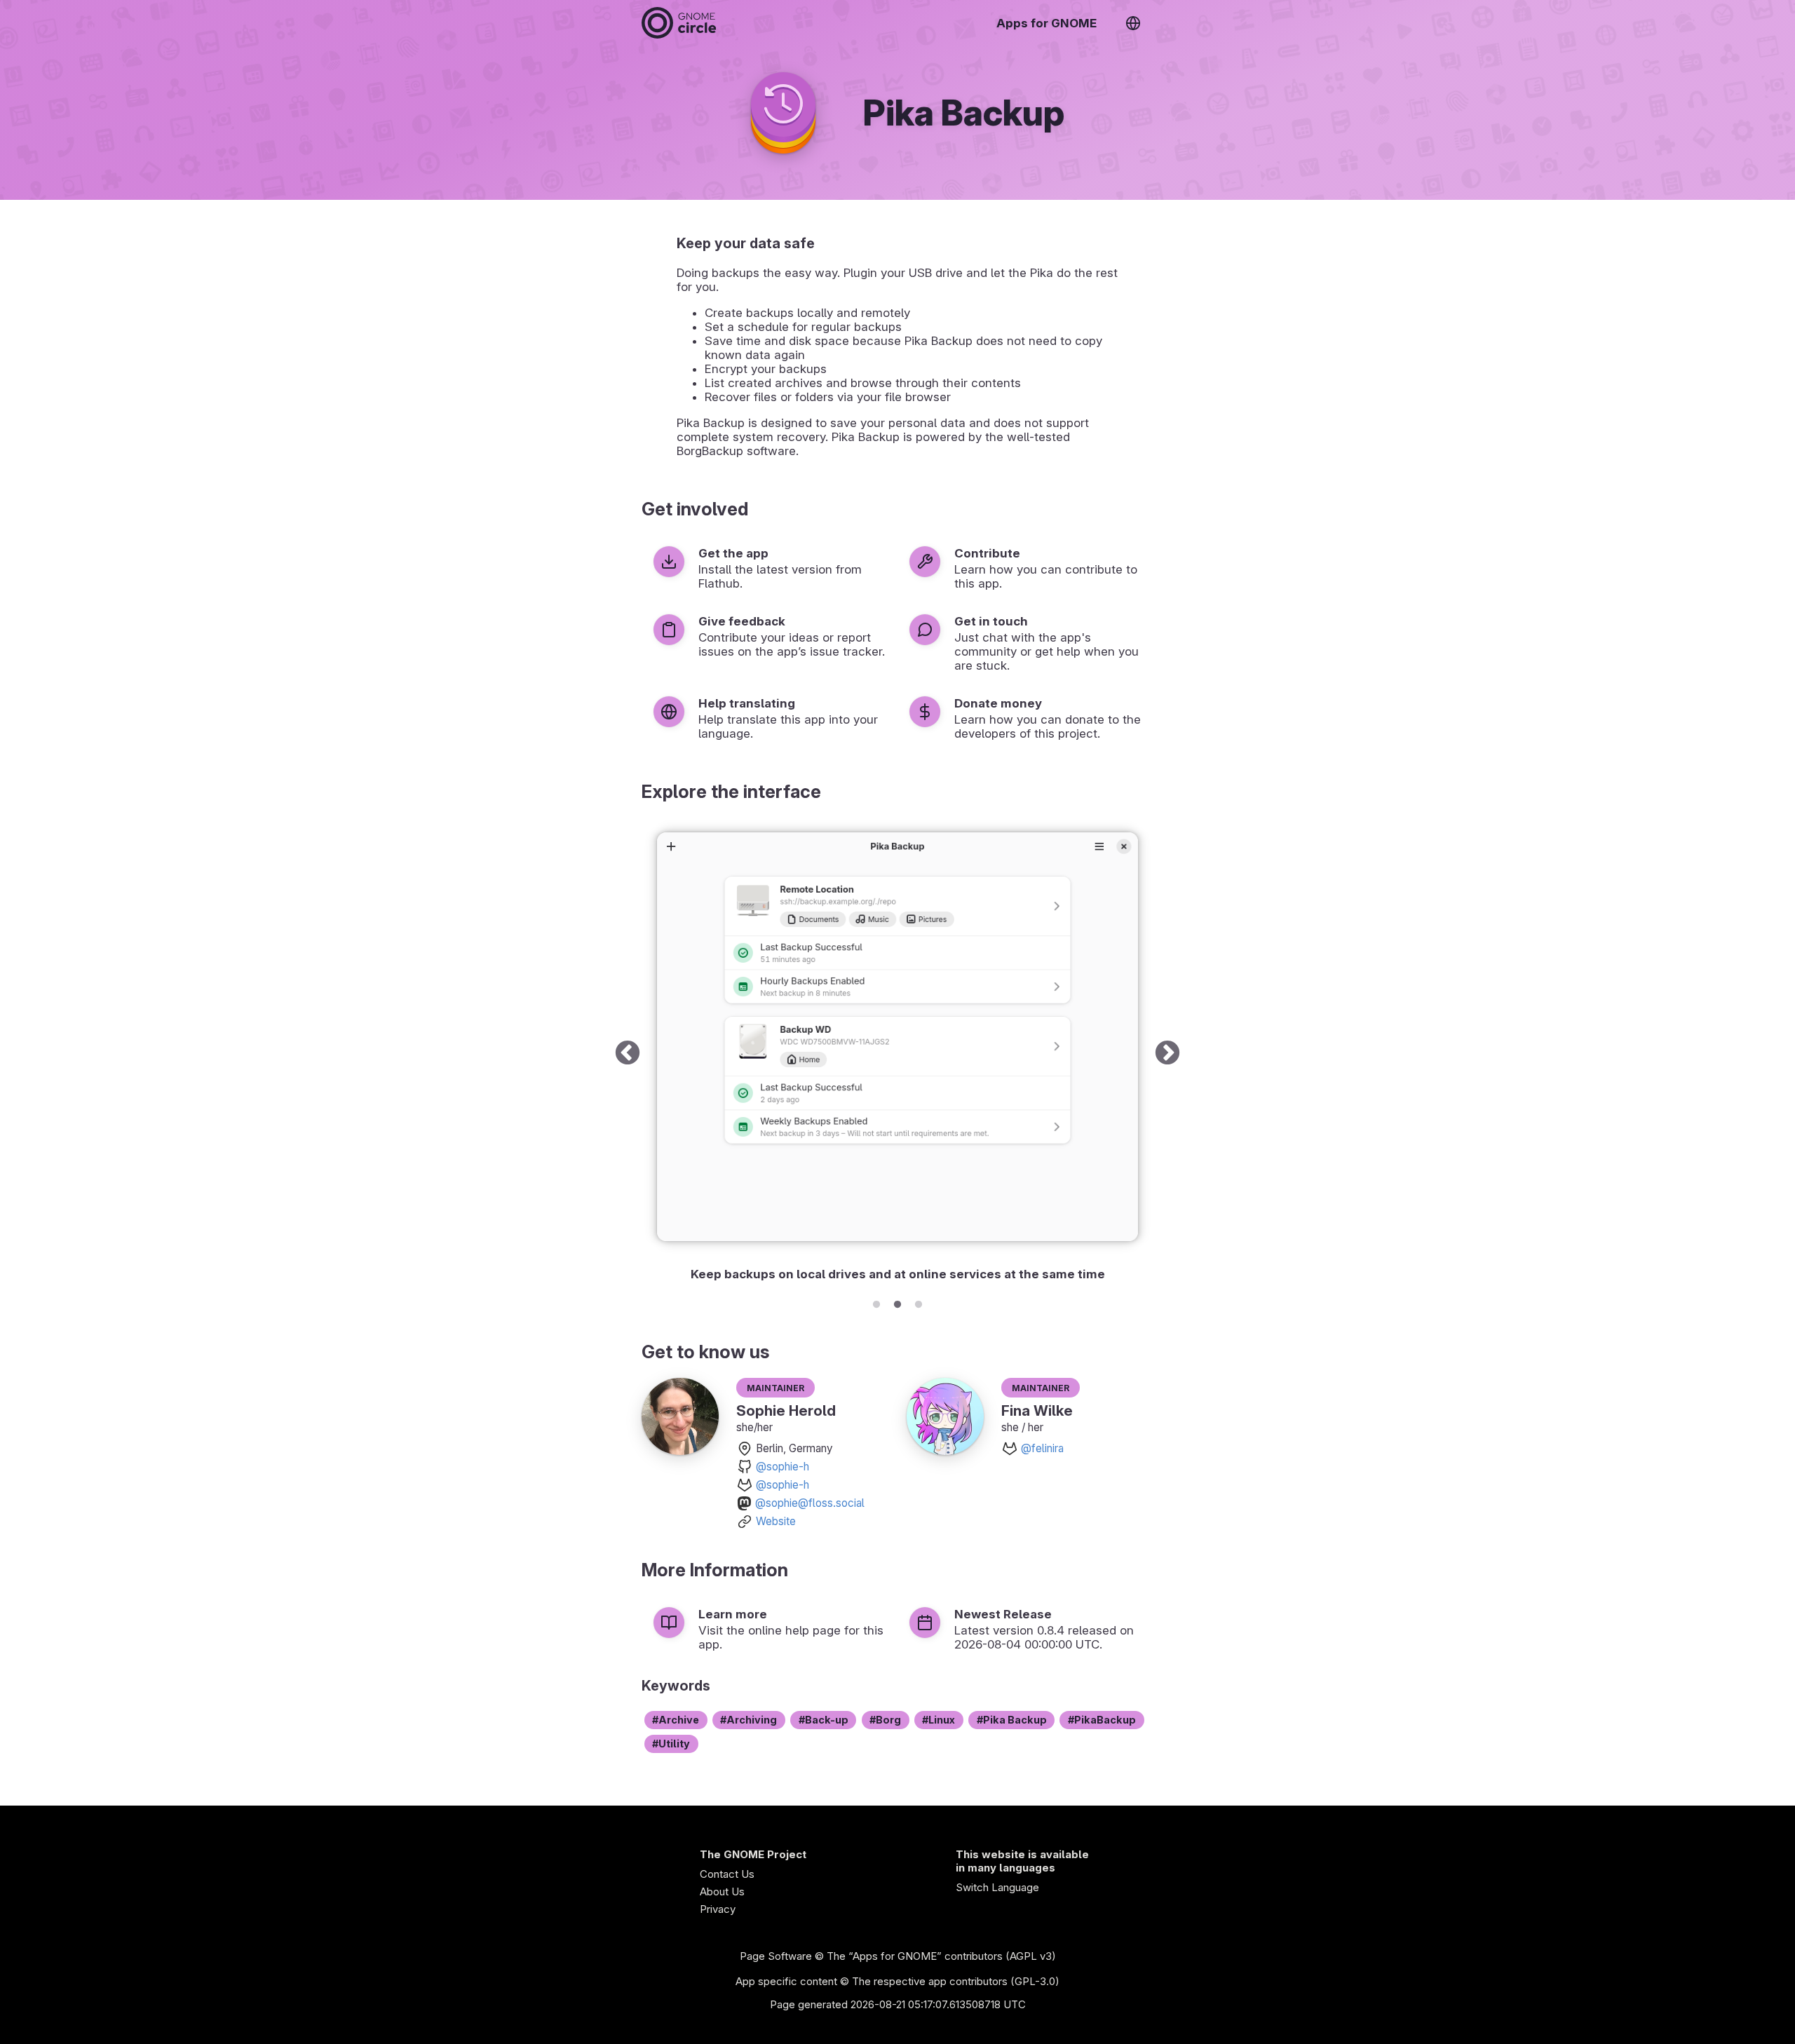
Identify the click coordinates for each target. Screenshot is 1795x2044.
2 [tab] (897, 1302)
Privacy (718, 1909)
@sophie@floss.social (810, 1503)
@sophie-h (783, 1467)
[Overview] (679, 23)
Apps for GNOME (1046, 23)
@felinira (1042, 1448)
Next (1167, 1054)
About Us (722, 1891)
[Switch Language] (1133, 23)
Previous (628, 1054)
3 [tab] (919, 1302)
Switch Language (997, 1887)
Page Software (776, 1956)
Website (776, 1521)
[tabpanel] (897, 1054)
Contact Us (727, 1874)
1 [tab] (876, 1302)
